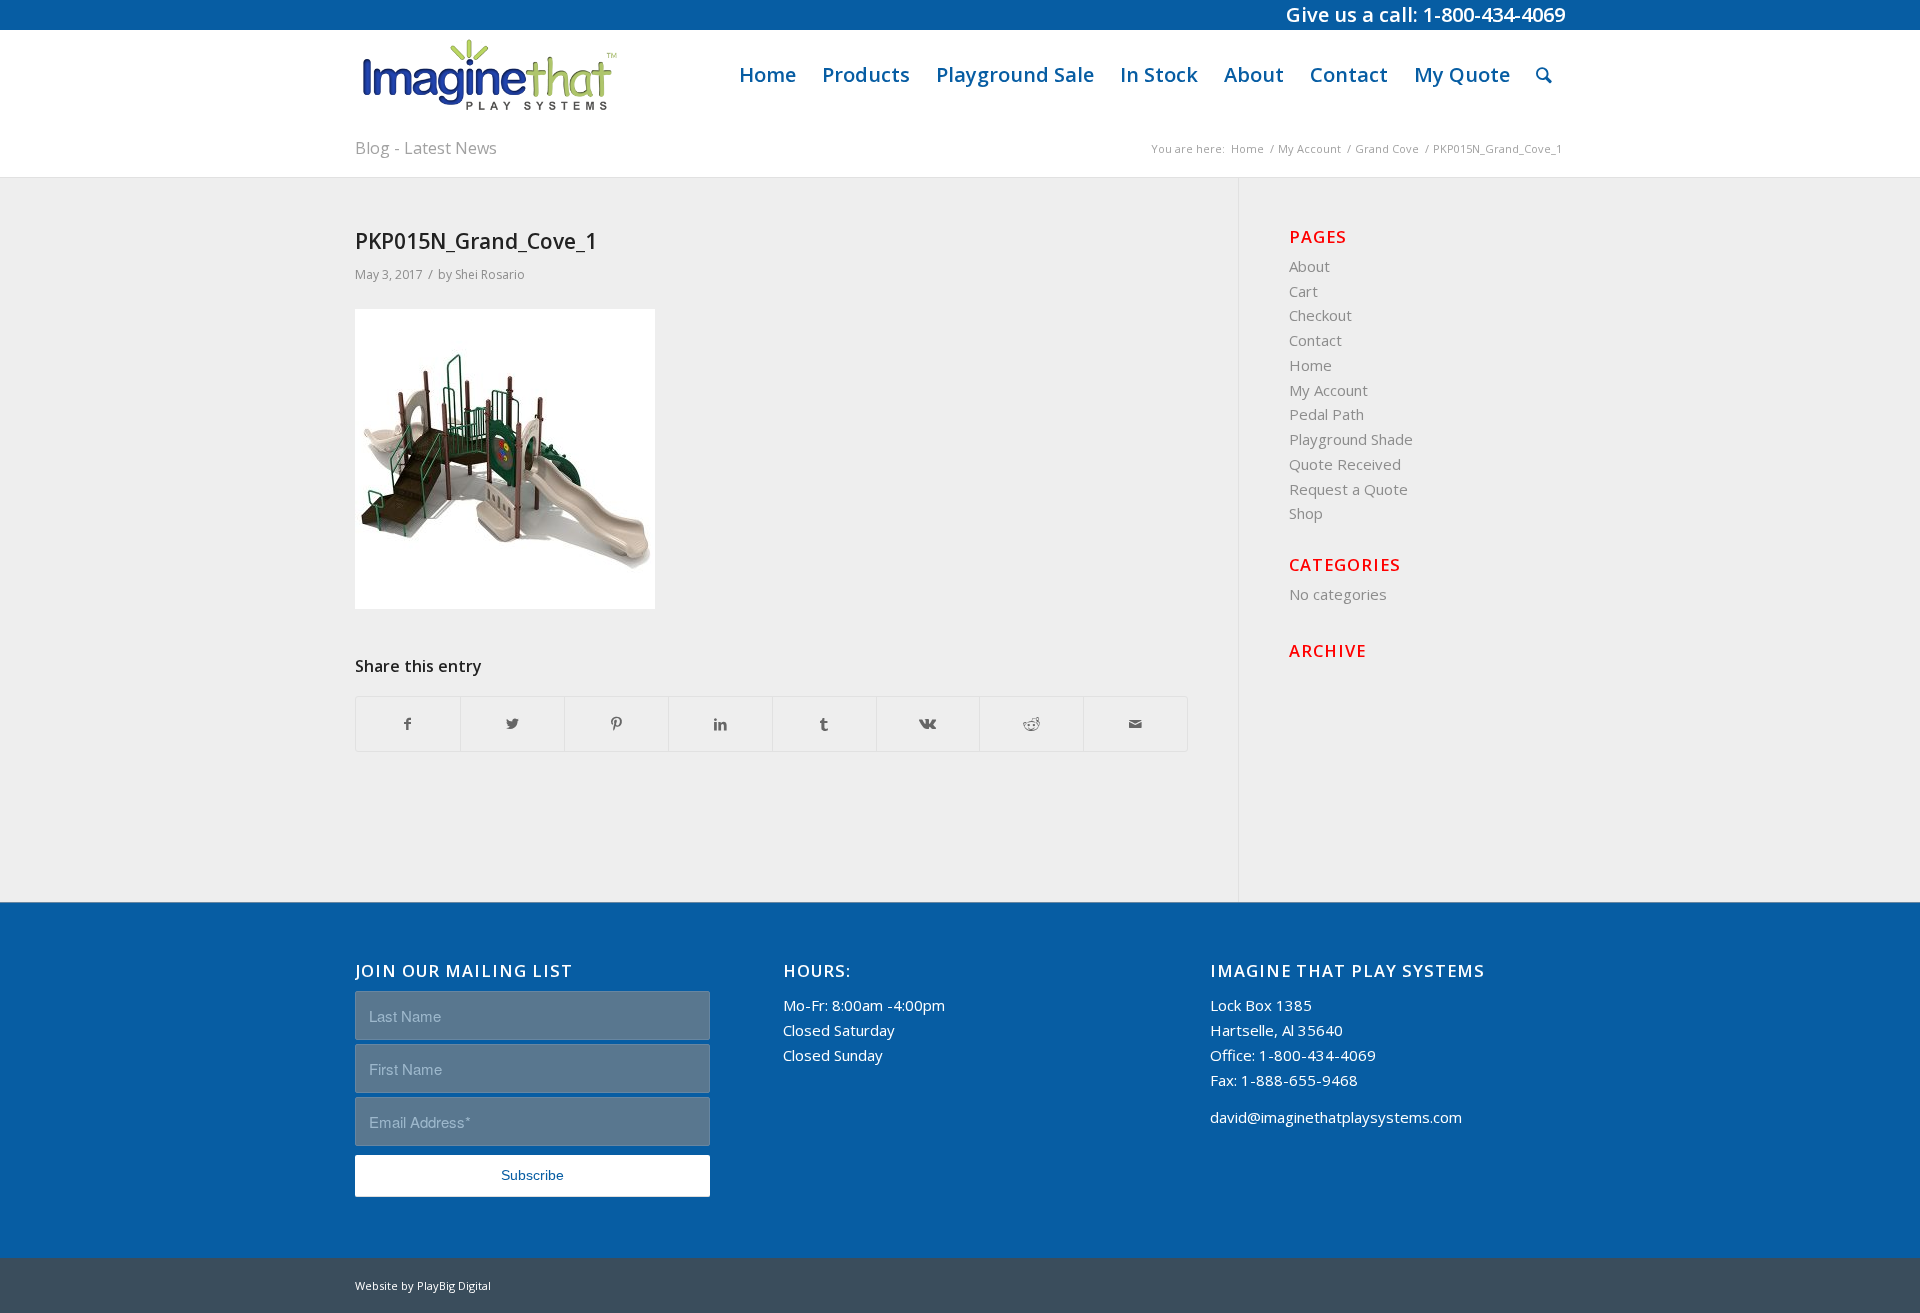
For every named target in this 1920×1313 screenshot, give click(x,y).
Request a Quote (1348, 489)
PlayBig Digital (454, 1285)
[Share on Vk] (928, 724)
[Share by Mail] (1135, 724)
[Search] (1544, 75)
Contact (1315, 340)
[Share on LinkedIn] (720, 724)
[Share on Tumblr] (824, 724)
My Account (1328, 390)
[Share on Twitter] (512, 724)
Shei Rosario (490, 274)
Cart (1303, 291)
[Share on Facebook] (408, 724)
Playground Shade (1351, 439)
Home (1310, 365)
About (1309, 266)
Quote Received (1345, 464)
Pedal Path (1326, 414)
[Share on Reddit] (1031, 724)
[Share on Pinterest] (616, 724)
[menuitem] (767, 75)
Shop (1306, 513)
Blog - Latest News (426, 148)
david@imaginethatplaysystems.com (1336, 1117)
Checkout (1320, 315)
